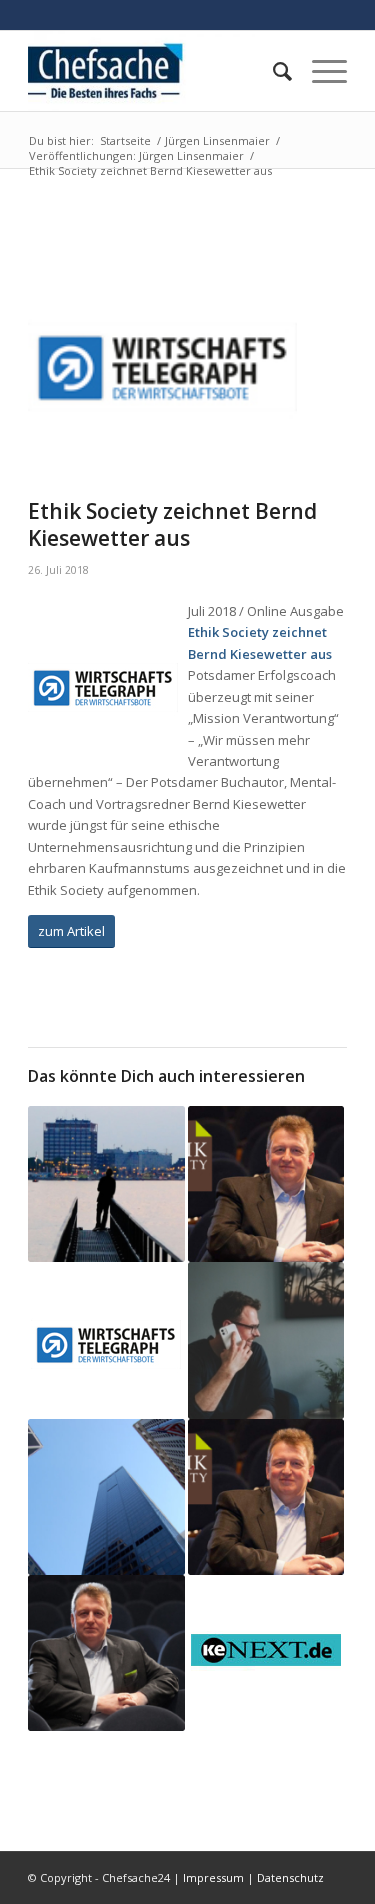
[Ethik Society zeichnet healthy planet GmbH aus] (106, 1337)
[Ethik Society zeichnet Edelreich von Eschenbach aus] (266, 1184)
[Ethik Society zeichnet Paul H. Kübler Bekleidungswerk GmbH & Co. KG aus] (266, 1497)
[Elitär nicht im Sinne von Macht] (106, 1497)
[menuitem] (272, 71)
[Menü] (319, 71)
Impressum (213, 1877)
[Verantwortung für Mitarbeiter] (106, 1184)
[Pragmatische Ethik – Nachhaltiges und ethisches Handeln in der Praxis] (266, 1650)
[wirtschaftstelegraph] (162, 353)
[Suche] (272, 71)
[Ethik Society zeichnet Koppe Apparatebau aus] (106, 1653)
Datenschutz (290, 1877)
